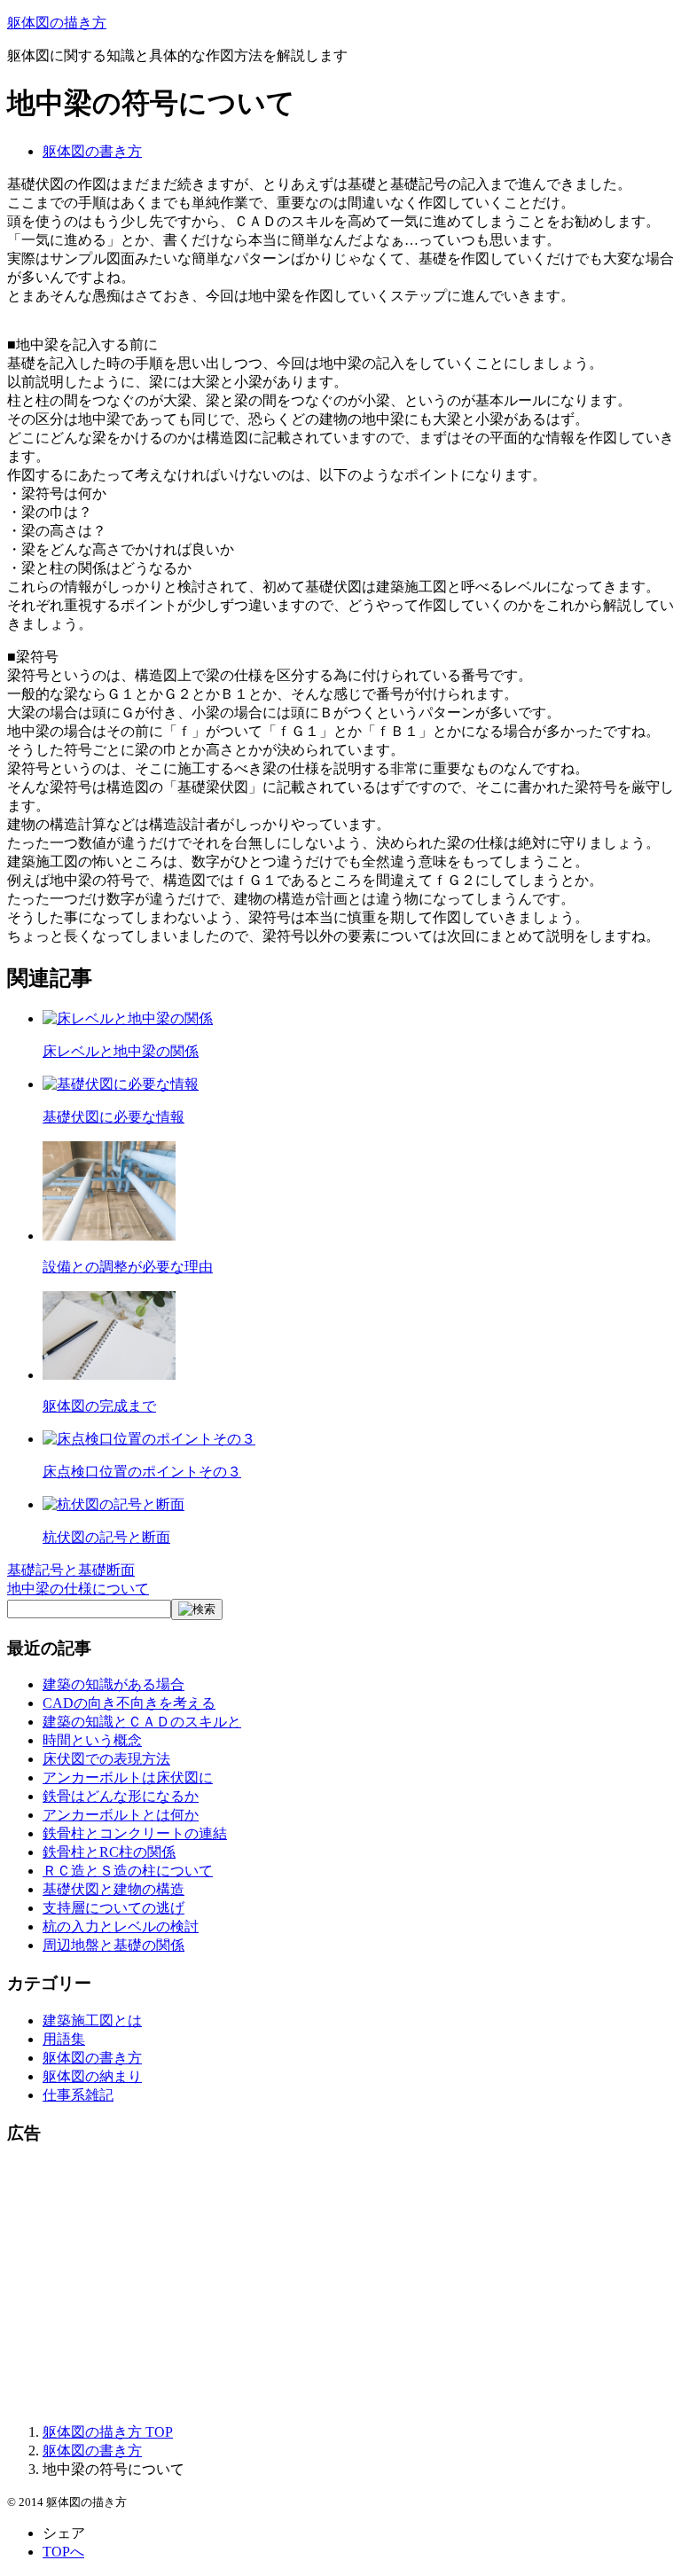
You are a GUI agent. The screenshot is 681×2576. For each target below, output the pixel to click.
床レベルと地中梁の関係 (121, 1051)
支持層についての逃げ (113, 1908)
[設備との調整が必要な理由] (109, 1236)
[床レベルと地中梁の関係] (128, 1018)
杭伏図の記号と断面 (106, 1537)
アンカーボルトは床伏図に (128, 1777)
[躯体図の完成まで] (109, 1375)
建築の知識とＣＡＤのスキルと (142, 1722)
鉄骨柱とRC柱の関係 (109, 1852)
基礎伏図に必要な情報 (113, 1117)
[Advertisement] (340, 2285)
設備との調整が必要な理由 (128, 1267)
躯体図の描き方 (57, 23)
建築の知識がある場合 (113, 1684)
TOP (108, 2432)
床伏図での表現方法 (106, 1759)
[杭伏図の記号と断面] (113, 1504)
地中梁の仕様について (78, 1589)
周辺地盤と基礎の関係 (113, 1945)
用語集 (64, 2039)
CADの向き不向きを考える (129, 1703)
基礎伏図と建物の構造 (113, 1889)
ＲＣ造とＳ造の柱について (128, 1871)
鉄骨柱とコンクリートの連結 (135, 1833)
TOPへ (63, 2552)
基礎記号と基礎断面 (71, 1570)
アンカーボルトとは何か (121, 1815)
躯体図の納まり (92, 2076)
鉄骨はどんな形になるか (121, 1796)
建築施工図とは (92, 2020)
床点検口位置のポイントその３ (142, 1472)
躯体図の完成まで (99, 1406)
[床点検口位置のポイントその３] (149, 1439)
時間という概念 (92, 1740)
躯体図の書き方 (92, 151)
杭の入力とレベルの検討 (121, 1926)
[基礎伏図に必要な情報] (121, 1084)
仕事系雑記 (78, 2095)
